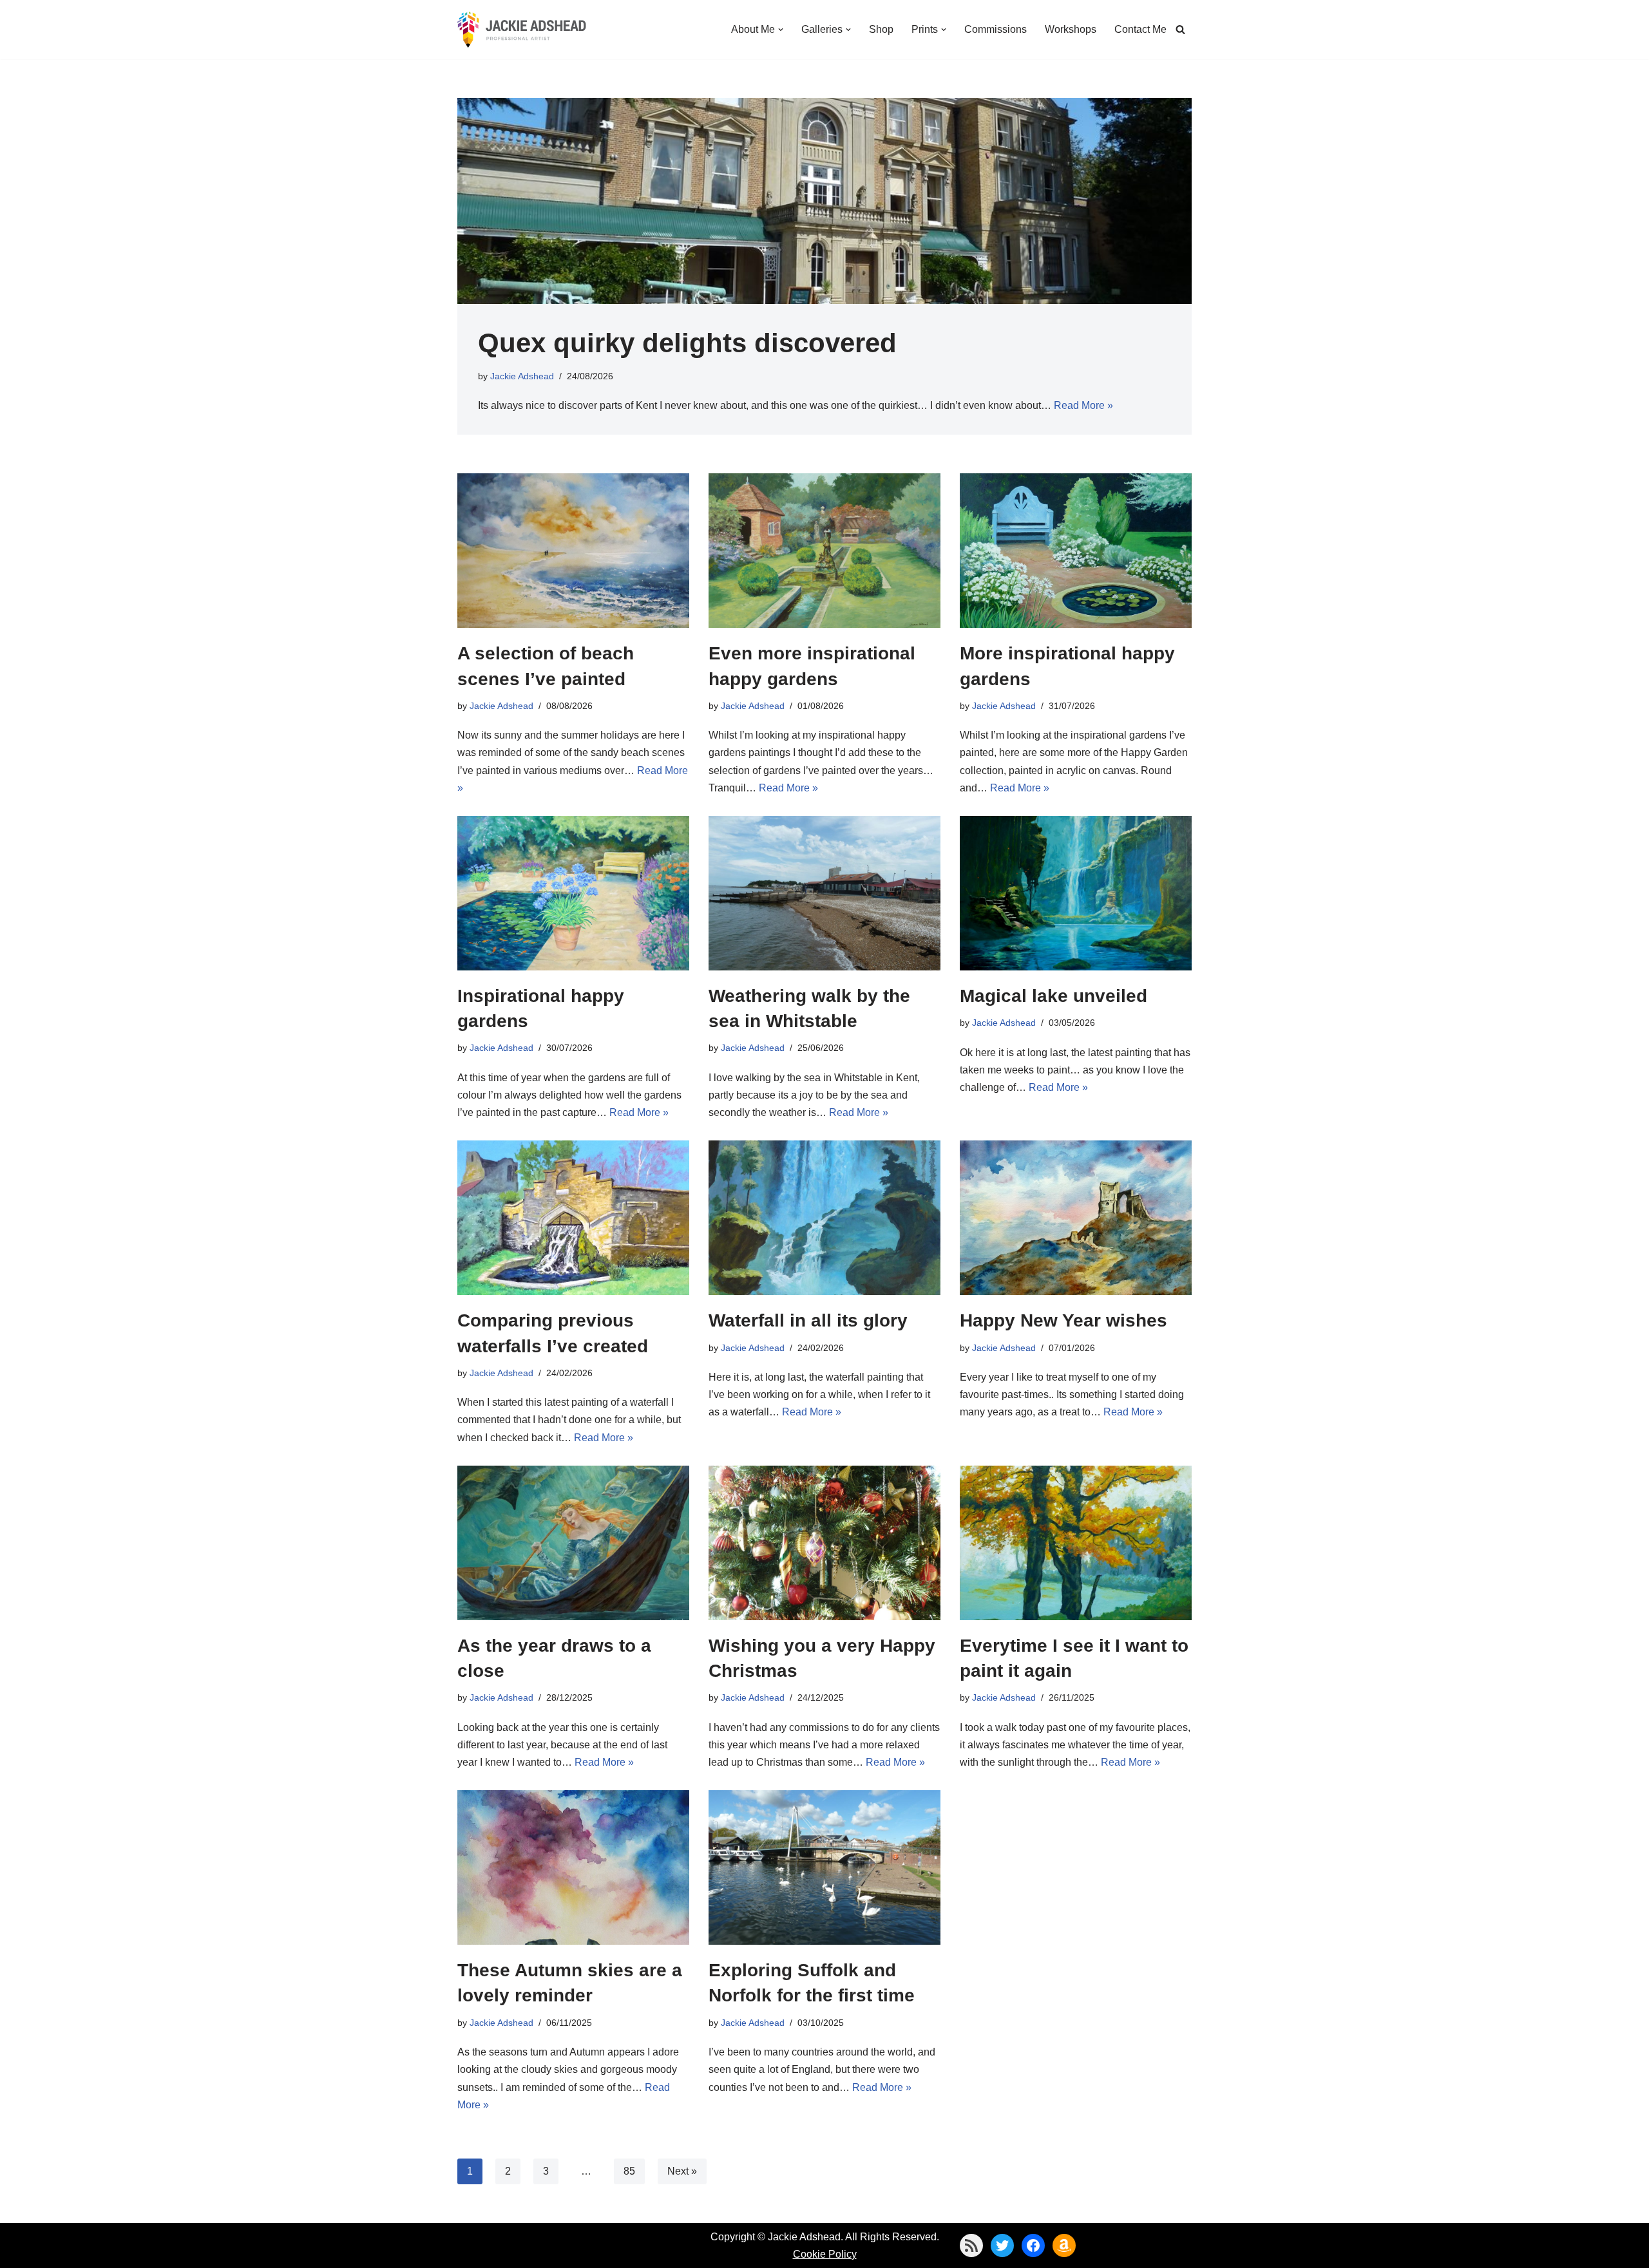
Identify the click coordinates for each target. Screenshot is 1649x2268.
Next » (682, 2171)
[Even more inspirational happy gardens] (824, 551)
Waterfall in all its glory (808, 1320)
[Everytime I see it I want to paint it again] (1076, 1543)
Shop (881, 29)
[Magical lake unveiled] (1076, 893)
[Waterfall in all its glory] (824, 1218)
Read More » (1083, 405)
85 (629, 2171)
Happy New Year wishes (1063, 1320)
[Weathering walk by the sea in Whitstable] (824, 893)
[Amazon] (1064, 2245)
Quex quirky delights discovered (687, 343)
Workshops (1071, 29)
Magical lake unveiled (1053, 996)
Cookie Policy (825, 2254)
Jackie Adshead (522, 376)
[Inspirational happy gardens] (573, 893)
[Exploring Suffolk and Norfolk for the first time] (824, 1867)
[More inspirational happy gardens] (1076, 551)
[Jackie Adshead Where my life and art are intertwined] (522, 30)
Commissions (996, 29)
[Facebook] (1033, 2245)
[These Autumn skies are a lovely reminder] (573, 1867)
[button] (781, 30)
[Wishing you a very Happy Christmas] (824, 1543)
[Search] (1180, 29)
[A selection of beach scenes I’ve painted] (573, 551)
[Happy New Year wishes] (1076, 1218)
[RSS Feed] (971, 2245)
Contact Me (1140, 29)
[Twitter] (1002, 2245)
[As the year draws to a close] (573, 1543)
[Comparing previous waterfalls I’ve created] (573, 1218)
